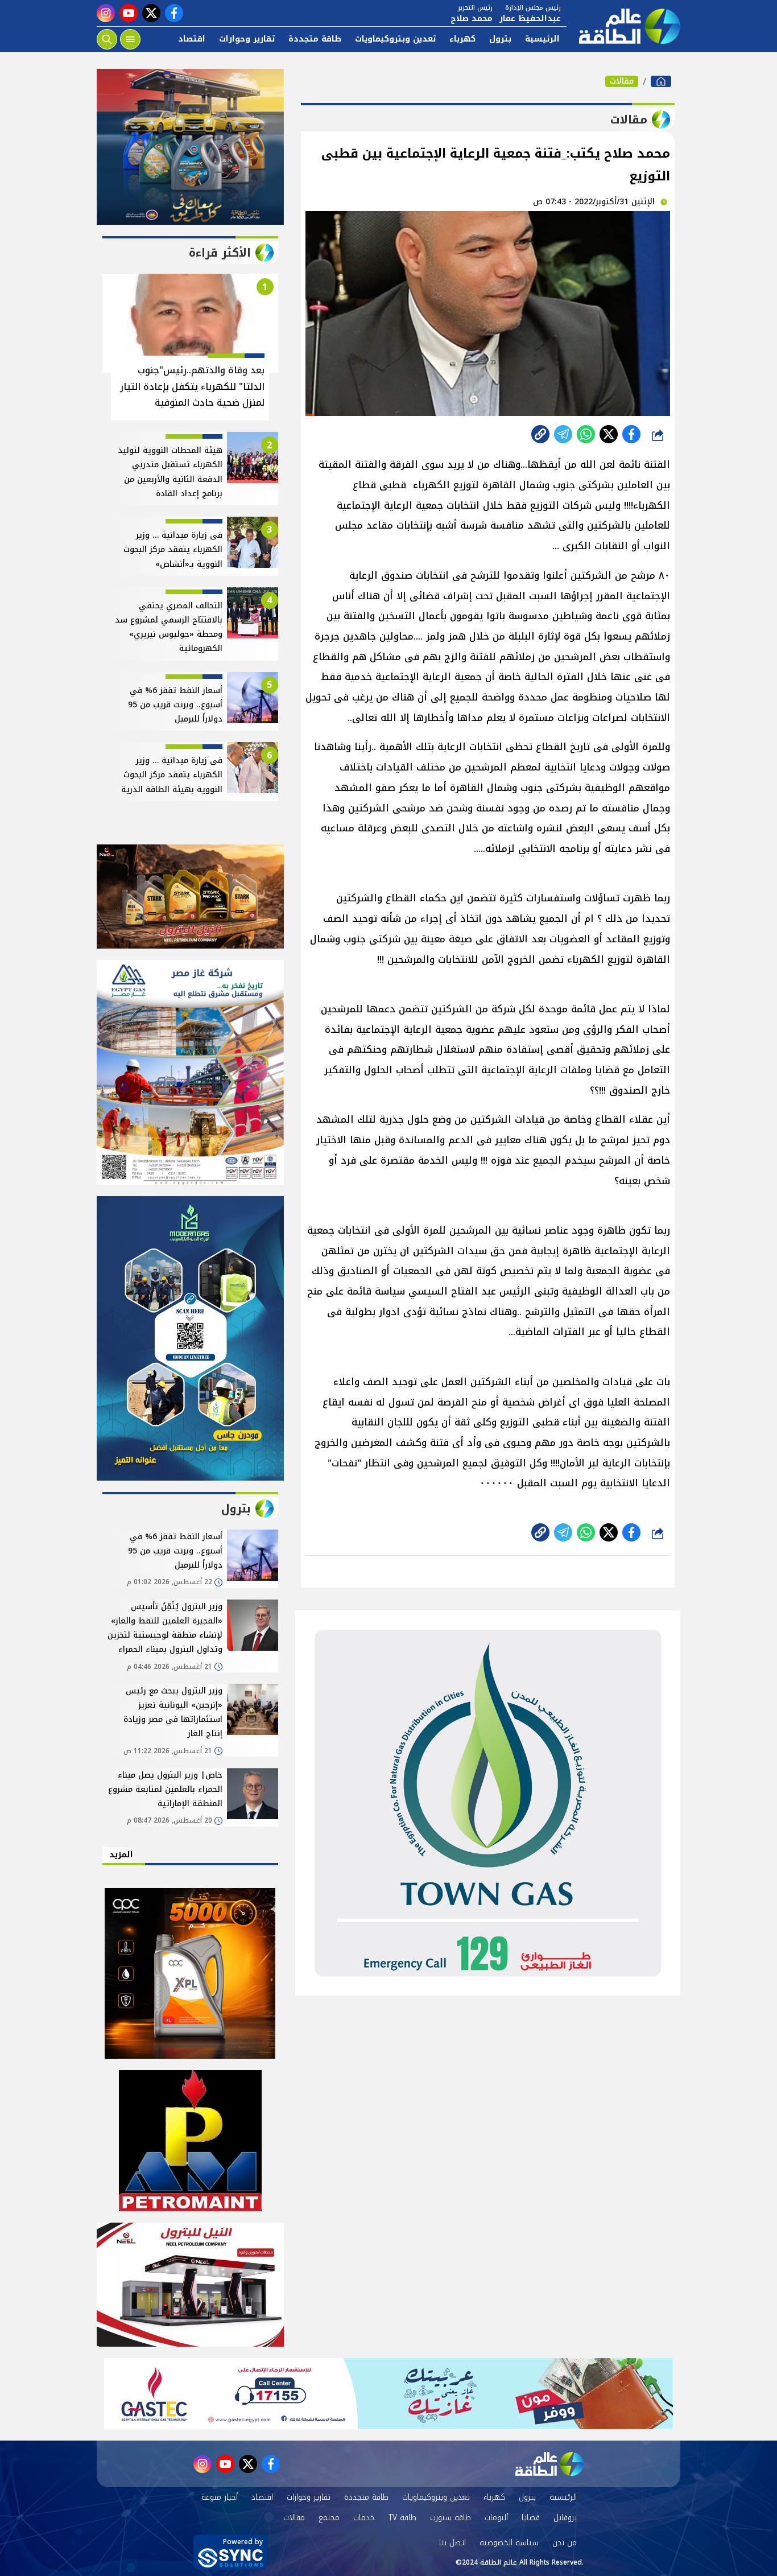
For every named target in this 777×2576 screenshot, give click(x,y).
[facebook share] (631, 434)
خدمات (364, 2518)
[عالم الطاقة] (661, 81)
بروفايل (565, 2518)
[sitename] (549, 2464)
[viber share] (563, 434)
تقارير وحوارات (247, 39)
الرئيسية (542, 39)
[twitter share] (609, 434)
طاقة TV (402, 2518)
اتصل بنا (452, 2543)
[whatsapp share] (586, 434)
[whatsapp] (540, 434)
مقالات (622, 81)
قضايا (531, 2518)
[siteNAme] (623, 26)
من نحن (565, 2543)
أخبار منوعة (220, 2497)
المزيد (121, 1855)
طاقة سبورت (451, 2518)
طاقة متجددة (315, 39)
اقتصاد (192, 39)
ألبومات (496, 2518)
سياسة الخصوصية (509, 2543)
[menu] (130, 39)
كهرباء (462, 39)
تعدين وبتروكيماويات (395, 39)
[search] (107, 39)
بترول (500, 39)
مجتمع (329, 2518)
